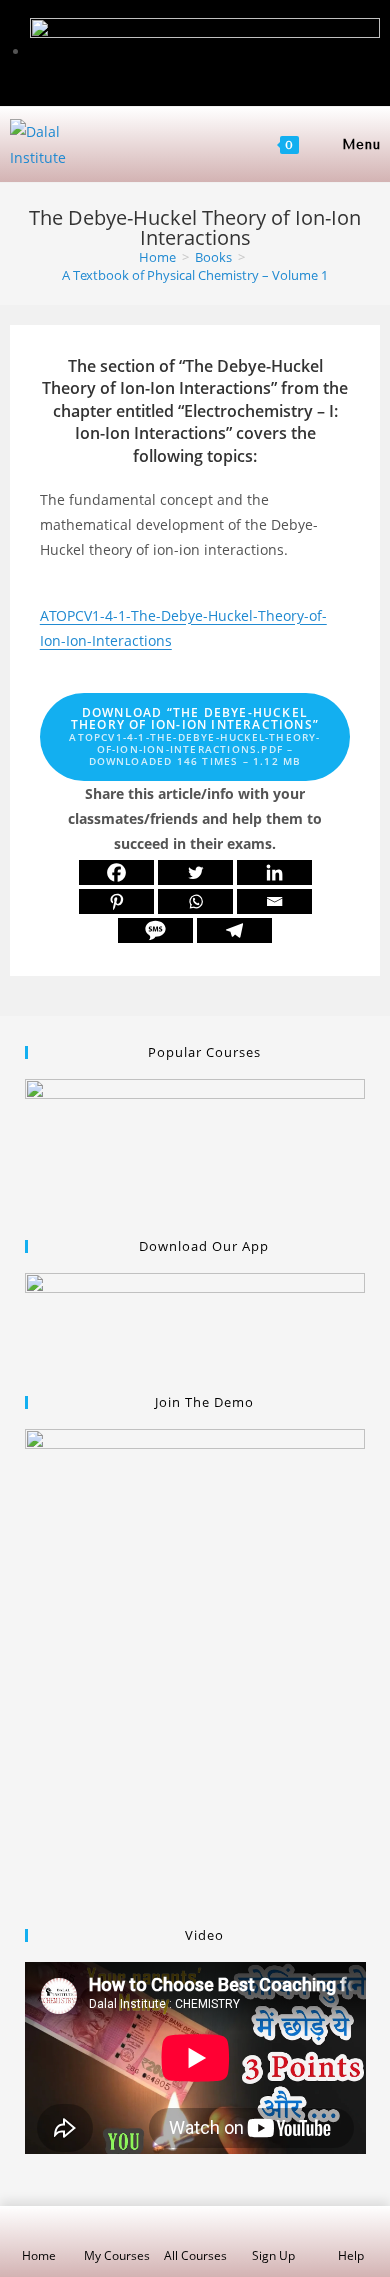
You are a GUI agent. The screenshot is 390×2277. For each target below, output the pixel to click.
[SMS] (155, 930)
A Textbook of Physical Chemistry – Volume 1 (195, 275)
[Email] (274, 901)
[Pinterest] (116, 901)
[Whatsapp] (195, 901)
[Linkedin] (274, 872)
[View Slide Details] (195, 1147)
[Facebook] (116, 872)
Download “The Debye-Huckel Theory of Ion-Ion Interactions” (194, 736)
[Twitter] (195, 872)
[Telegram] (234, 930)
